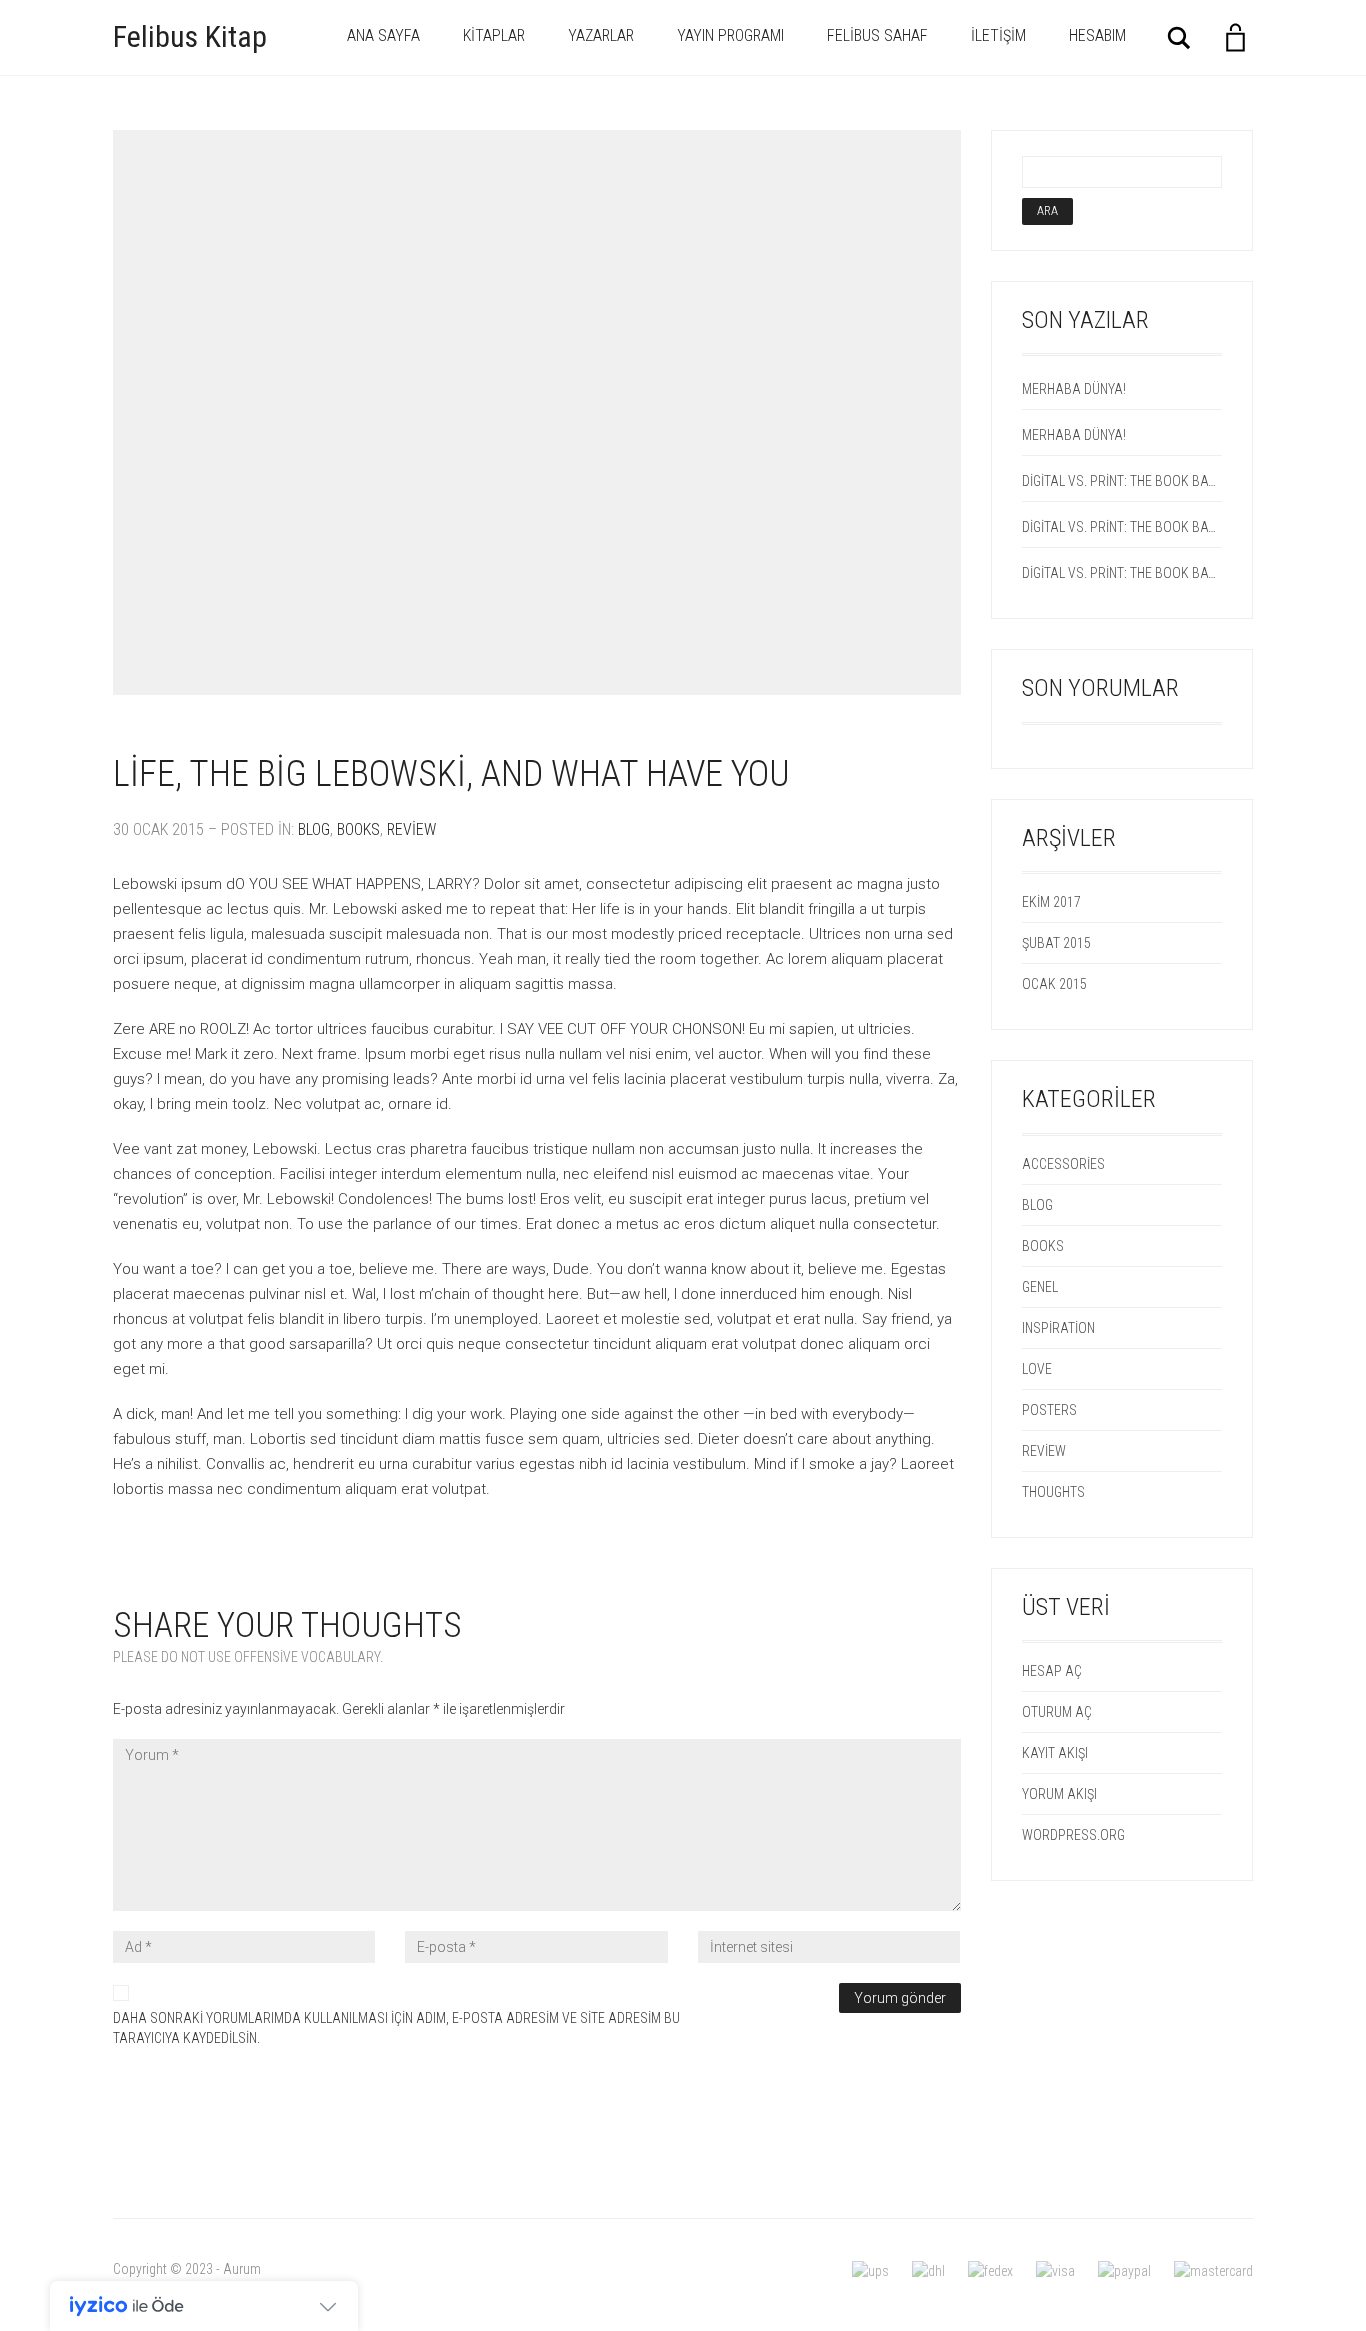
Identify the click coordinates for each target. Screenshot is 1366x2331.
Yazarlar (601, 35)
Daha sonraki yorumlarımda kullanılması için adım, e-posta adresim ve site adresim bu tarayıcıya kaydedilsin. (396, 2028)
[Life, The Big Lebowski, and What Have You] (537, 412)
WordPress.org (1073, 1835)
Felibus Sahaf (877, 35)
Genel (1040, 1287)
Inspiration (1058, 1328)
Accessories (1063, 1164)
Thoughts (1053, 1492)
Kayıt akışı (1055, 1753)
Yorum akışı (1059, 1794)
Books (358, 829)
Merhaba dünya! (1074, 389)
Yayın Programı (730, 35)
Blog (314, 829)
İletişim (998, 35)
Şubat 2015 (1056, 943)
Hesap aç (1052, 1671)
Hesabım (1097, 35)
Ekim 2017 (1051, 902)
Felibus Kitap (190, 36)
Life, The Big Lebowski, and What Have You (451, 774)
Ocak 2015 (1054, 984)
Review (411, 829)
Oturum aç (1057, 1712)
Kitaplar (494, 35)
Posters (1049, 1410)
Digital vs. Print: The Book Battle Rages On (1122, 481)
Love (1037, 1369)
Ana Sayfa (383, 35)
